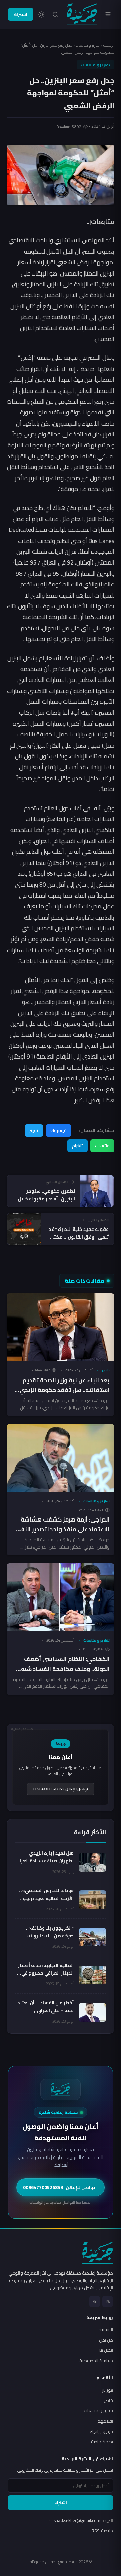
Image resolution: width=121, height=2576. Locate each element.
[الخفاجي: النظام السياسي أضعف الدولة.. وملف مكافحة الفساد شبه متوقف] (61, 1597)
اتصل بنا (106, 2350)
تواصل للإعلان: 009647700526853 (61, 1789)
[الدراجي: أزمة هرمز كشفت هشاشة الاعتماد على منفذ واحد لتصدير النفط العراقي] (61, 1458)
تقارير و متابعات (88, 45)
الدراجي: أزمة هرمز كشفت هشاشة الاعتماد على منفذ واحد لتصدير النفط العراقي (63, 1529)
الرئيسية (109, 45)
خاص (106, 1370)
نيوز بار (107, 2390)
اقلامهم (105, 2421)
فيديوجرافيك (101, 2431)
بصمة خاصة (102, 2442)
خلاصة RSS (102, 2531)
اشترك (21, 14)
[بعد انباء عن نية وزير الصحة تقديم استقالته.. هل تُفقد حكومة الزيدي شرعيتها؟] (61, 1327)
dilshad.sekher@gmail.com (81, 2520)
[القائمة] (108, 14)
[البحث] (55, 15)
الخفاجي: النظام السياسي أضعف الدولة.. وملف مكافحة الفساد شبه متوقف (65, 1669)
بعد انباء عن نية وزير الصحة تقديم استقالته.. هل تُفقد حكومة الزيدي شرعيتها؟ (65, 1390)
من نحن (106, 2340)
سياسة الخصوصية (96, 2361)
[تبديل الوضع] (41, 15)
